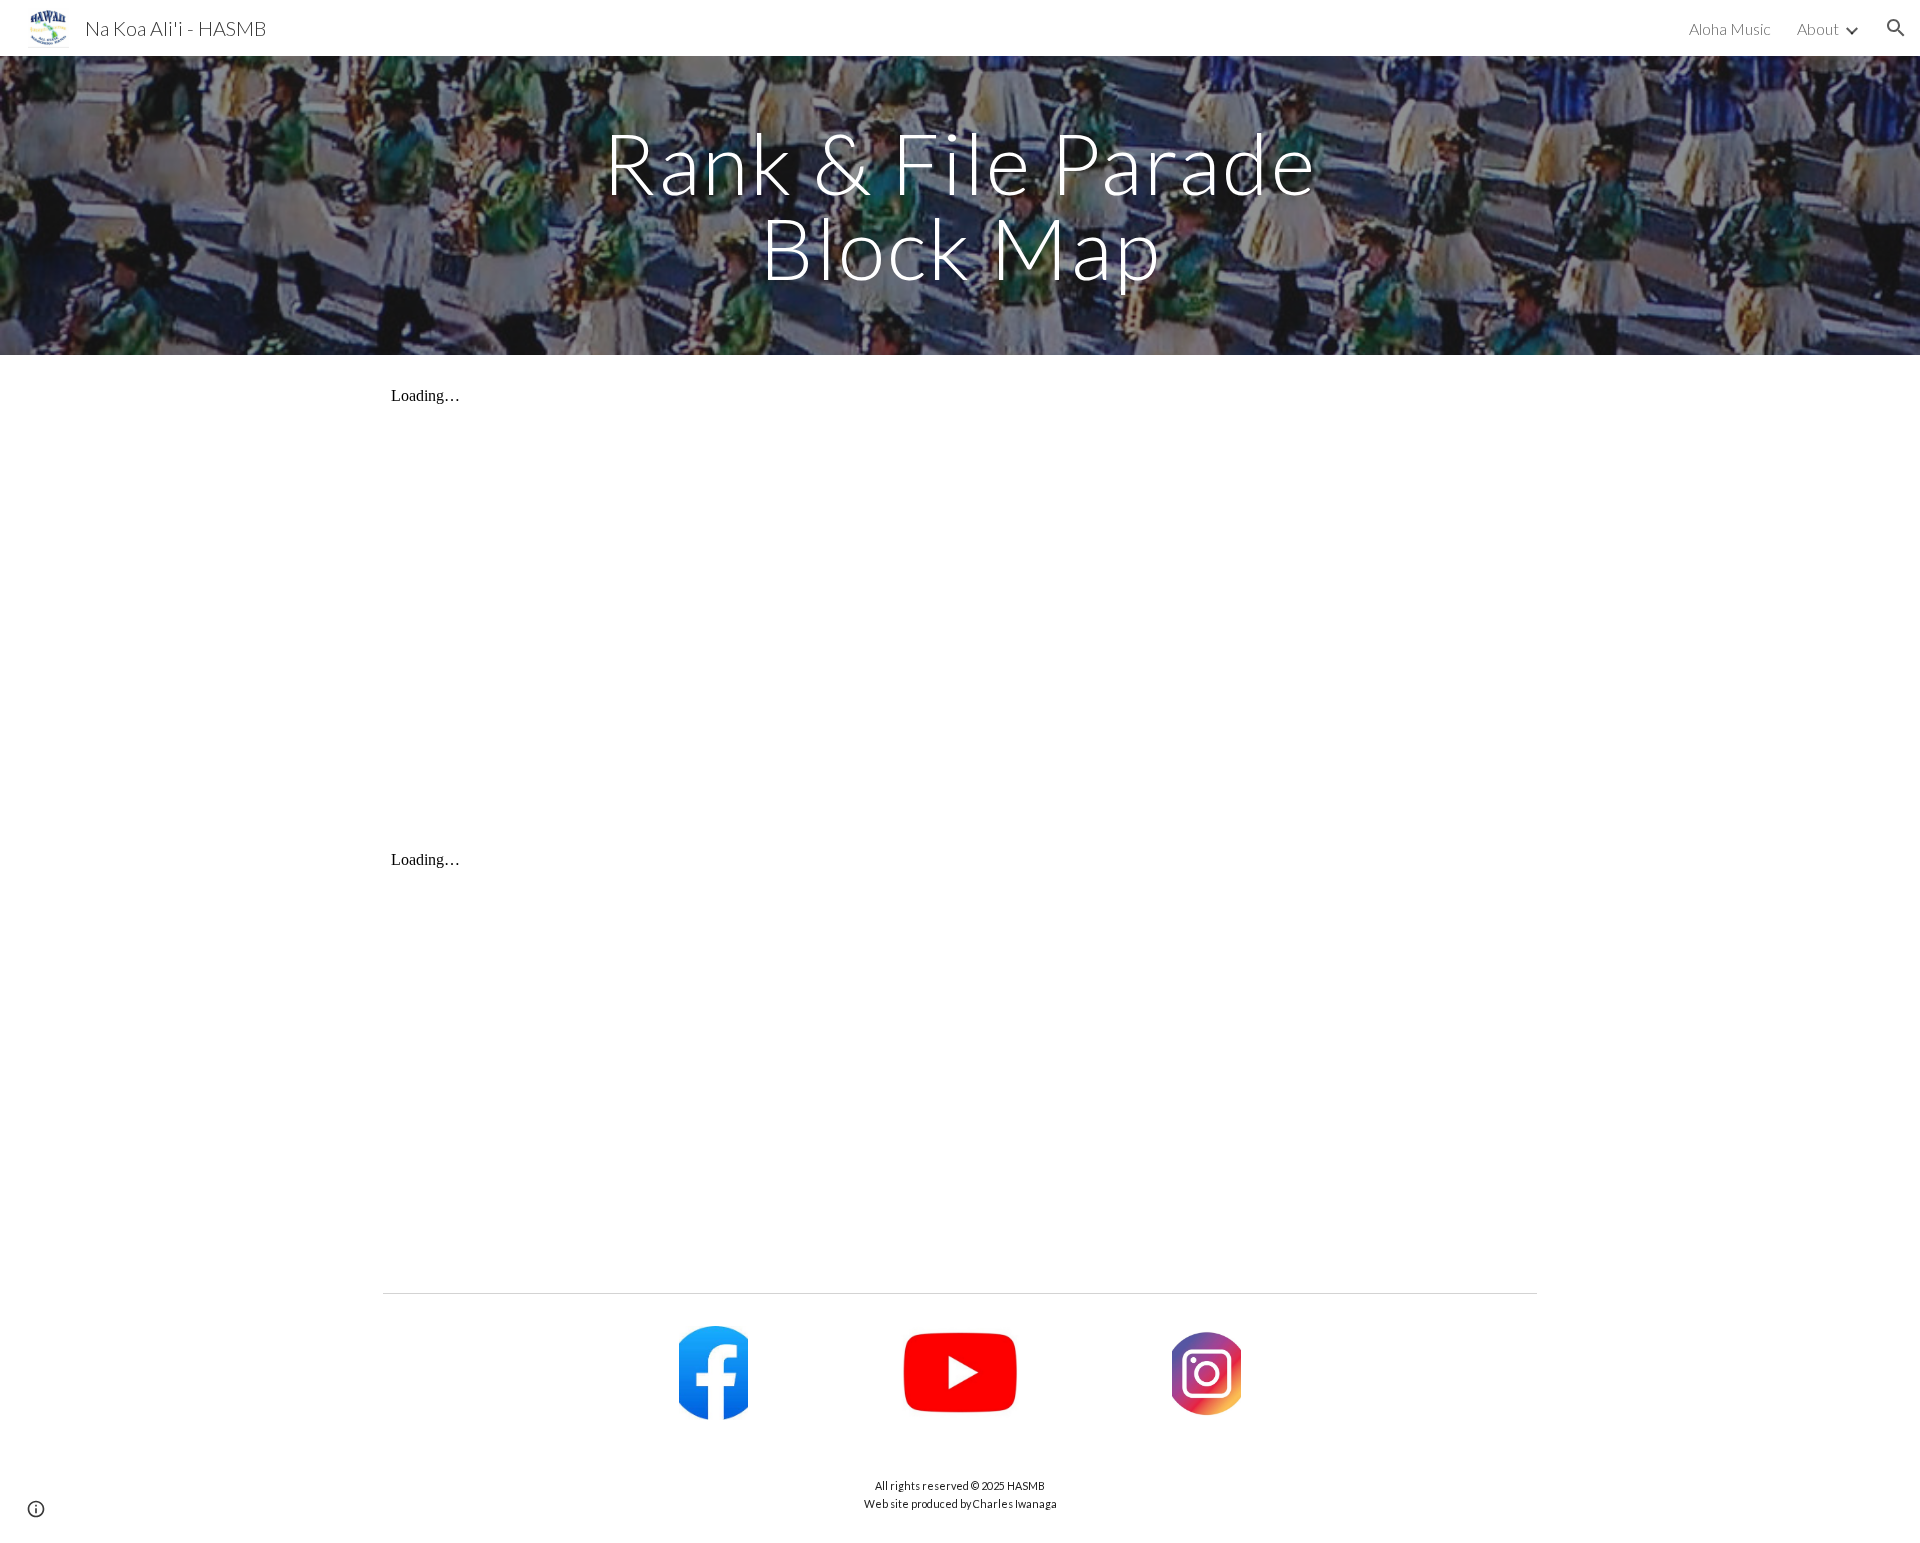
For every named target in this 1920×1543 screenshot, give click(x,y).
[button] (1896, 28)
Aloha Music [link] (1730, 28)
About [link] (1818, 28)
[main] (960, 205)
